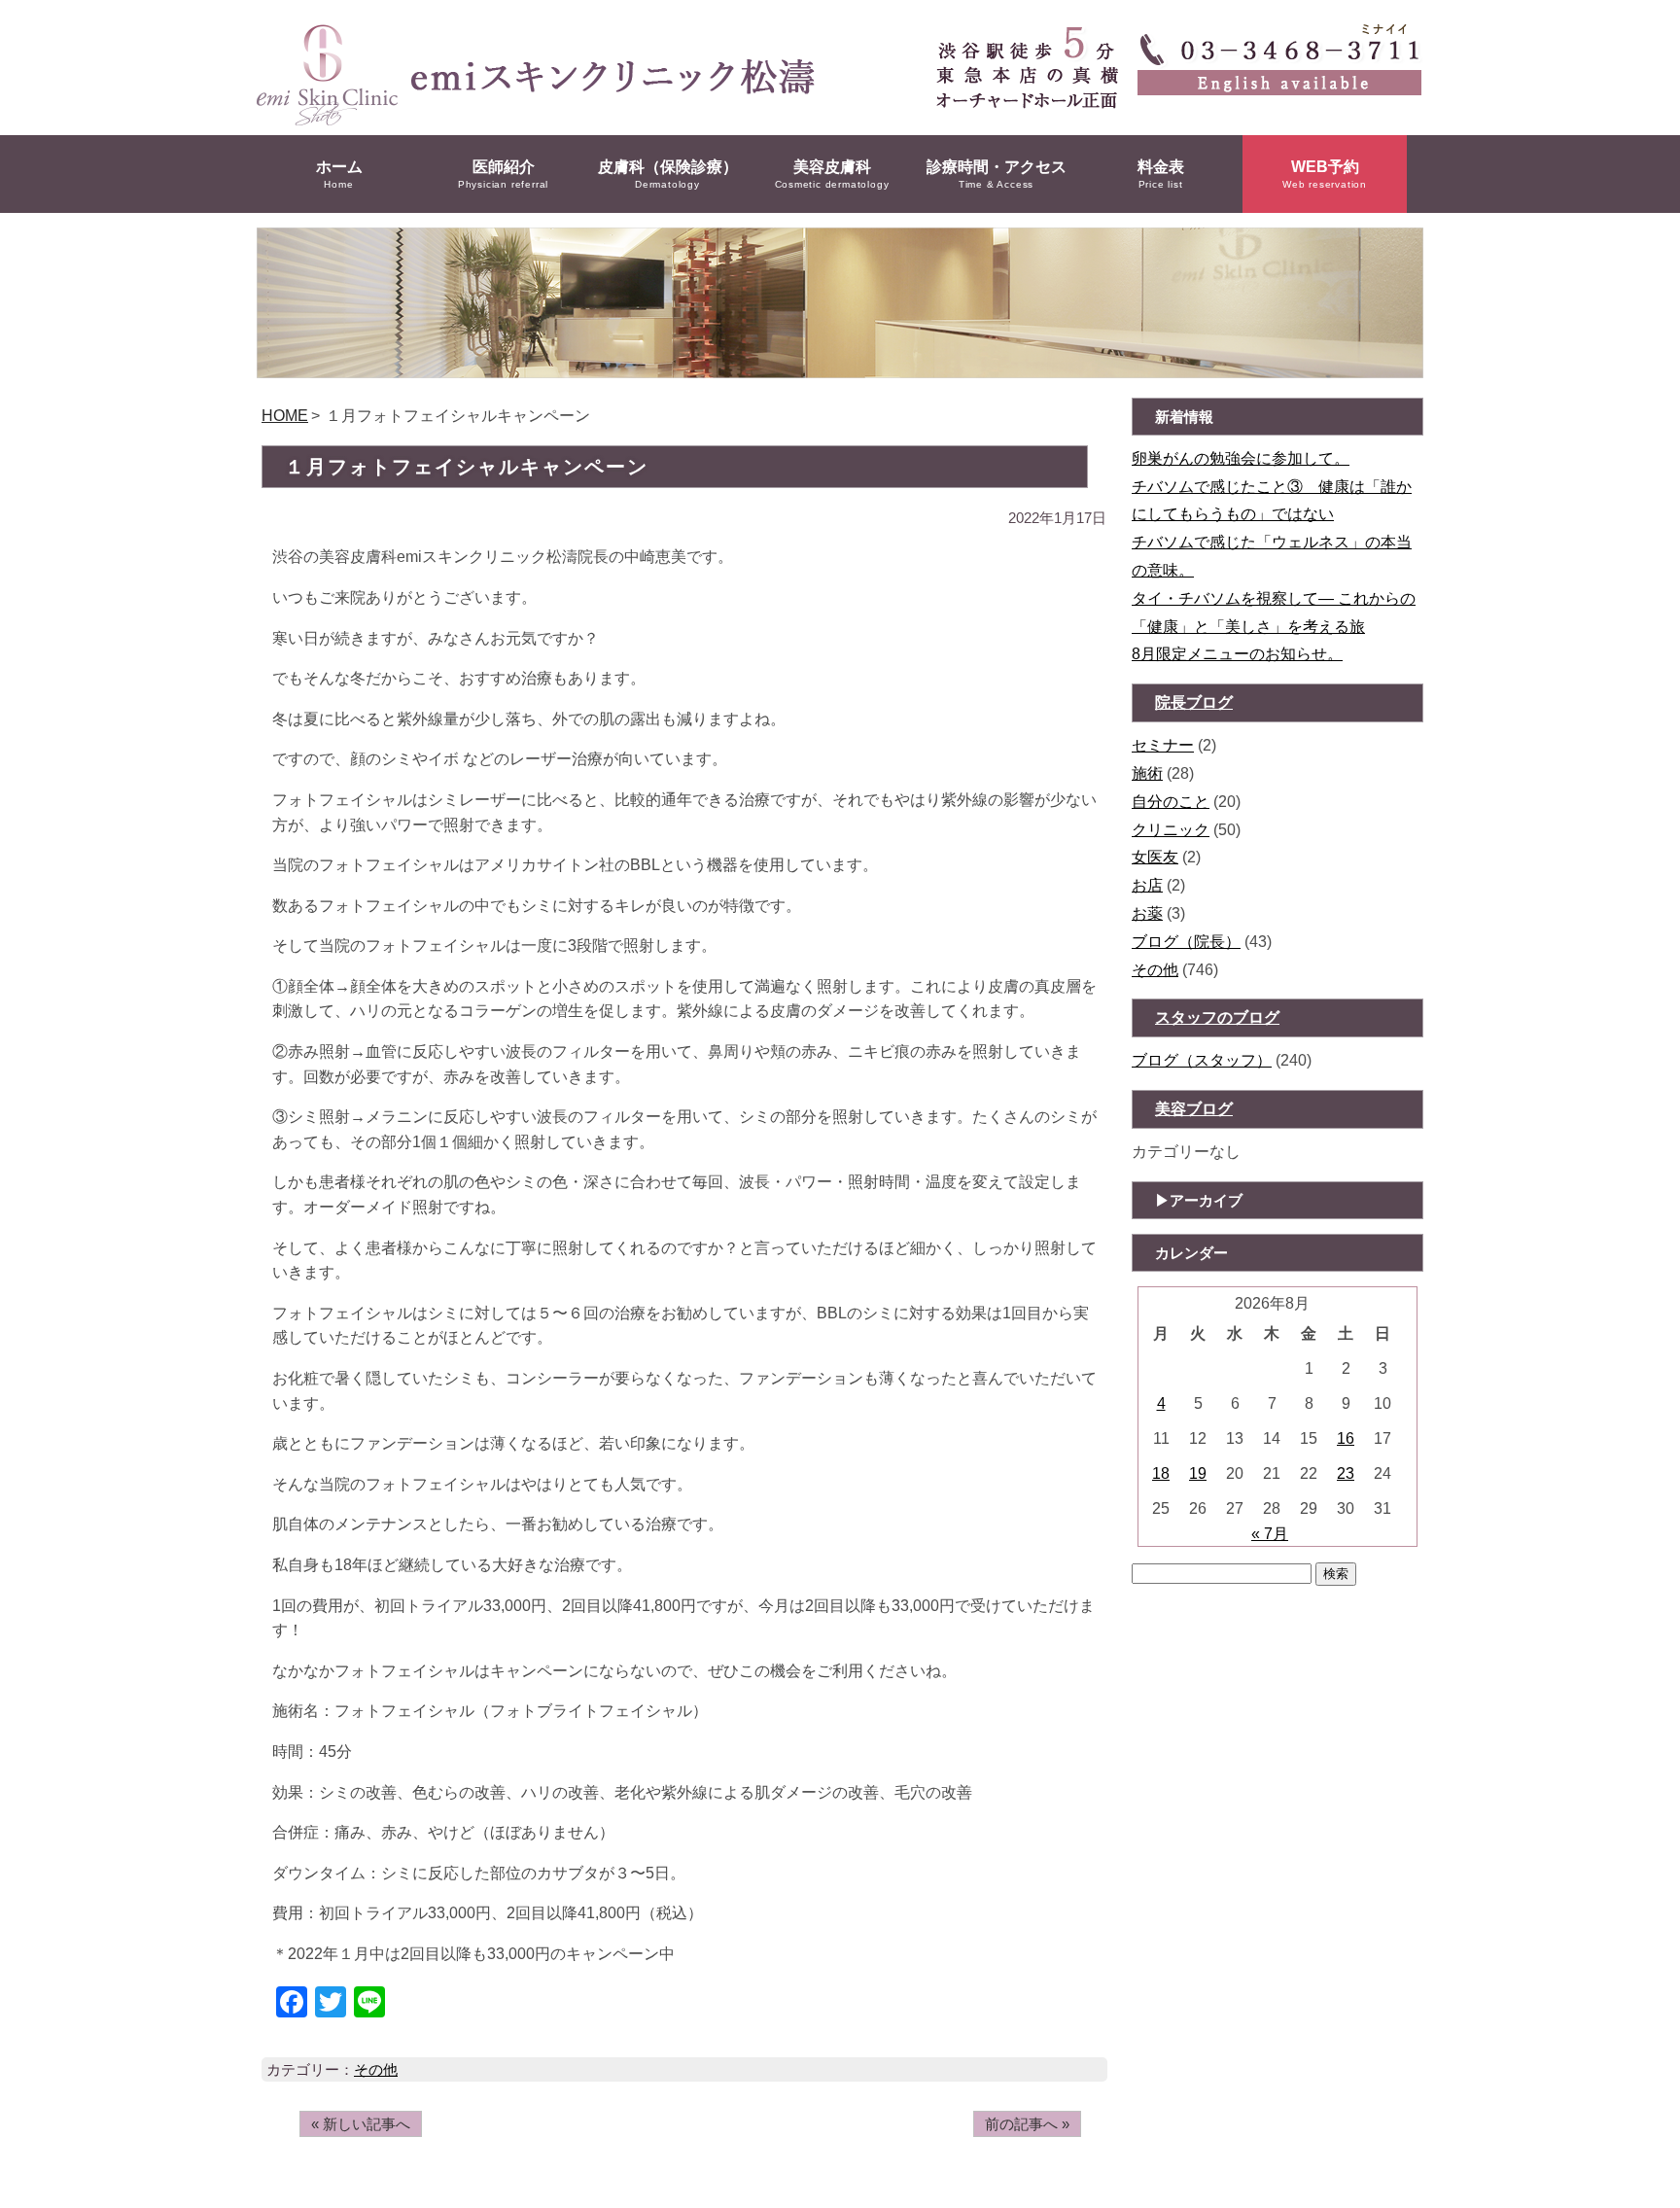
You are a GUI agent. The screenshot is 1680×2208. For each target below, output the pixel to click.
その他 (376, 2069)
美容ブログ (1194, 1109)
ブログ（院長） (1186, 942)
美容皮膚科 (832, 174)
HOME (285, 416)
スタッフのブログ (1217, 1017)
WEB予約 (1325, 174)
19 (1198, 1473)
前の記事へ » (1027, 2124)
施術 (1147, 773)
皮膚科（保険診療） (668, 174)
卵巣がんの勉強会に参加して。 (1241, 458)
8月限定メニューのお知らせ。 (1237, 654)
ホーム (339, 174)
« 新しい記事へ (361, 2124)
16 (1346, 1438)
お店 (1147, 885)
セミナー (1163, 745)
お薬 (1147, 913)
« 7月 (1270, 1534)
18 (1161, 1473)
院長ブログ (1194, 702)
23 (1346, 1473)
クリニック (1171, 830)
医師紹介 (503, 174)
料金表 (1161, 174)
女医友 (1155, 857)
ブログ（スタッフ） (1202, 1060)
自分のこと (1171, 802)
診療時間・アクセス (997, 174)
